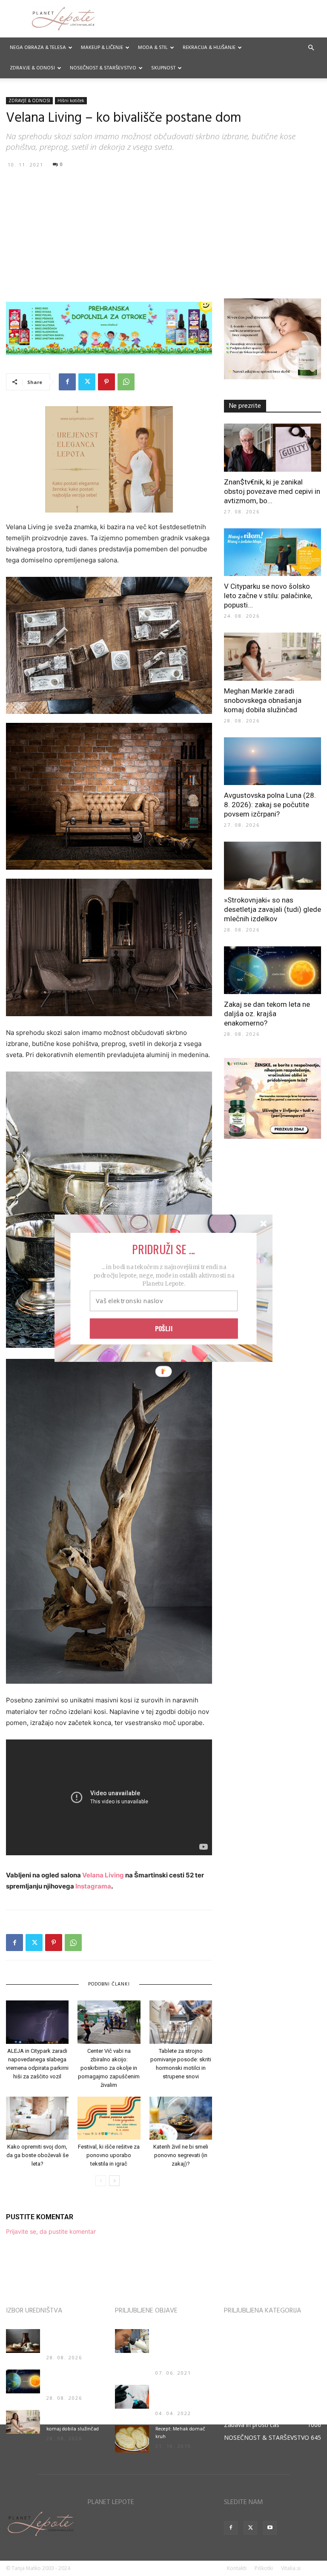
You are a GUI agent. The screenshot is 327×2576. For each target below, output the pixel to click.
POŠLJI (164, 1328)
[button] (163, 1249)
